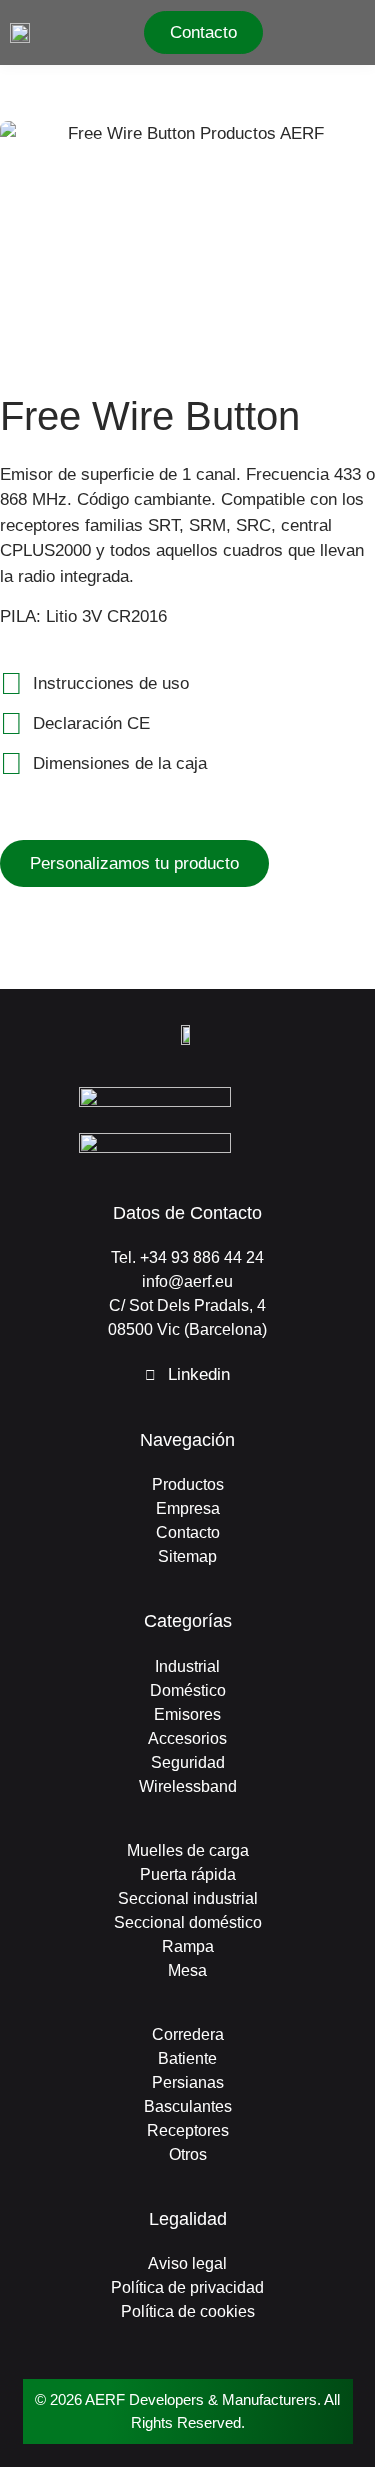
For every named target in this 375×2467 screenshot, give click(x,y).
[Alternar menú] (357, 33)
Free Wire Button (150, 416)
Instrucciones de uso (111, 683)
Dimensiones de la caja (120, 763)
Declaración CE (91, 723)
